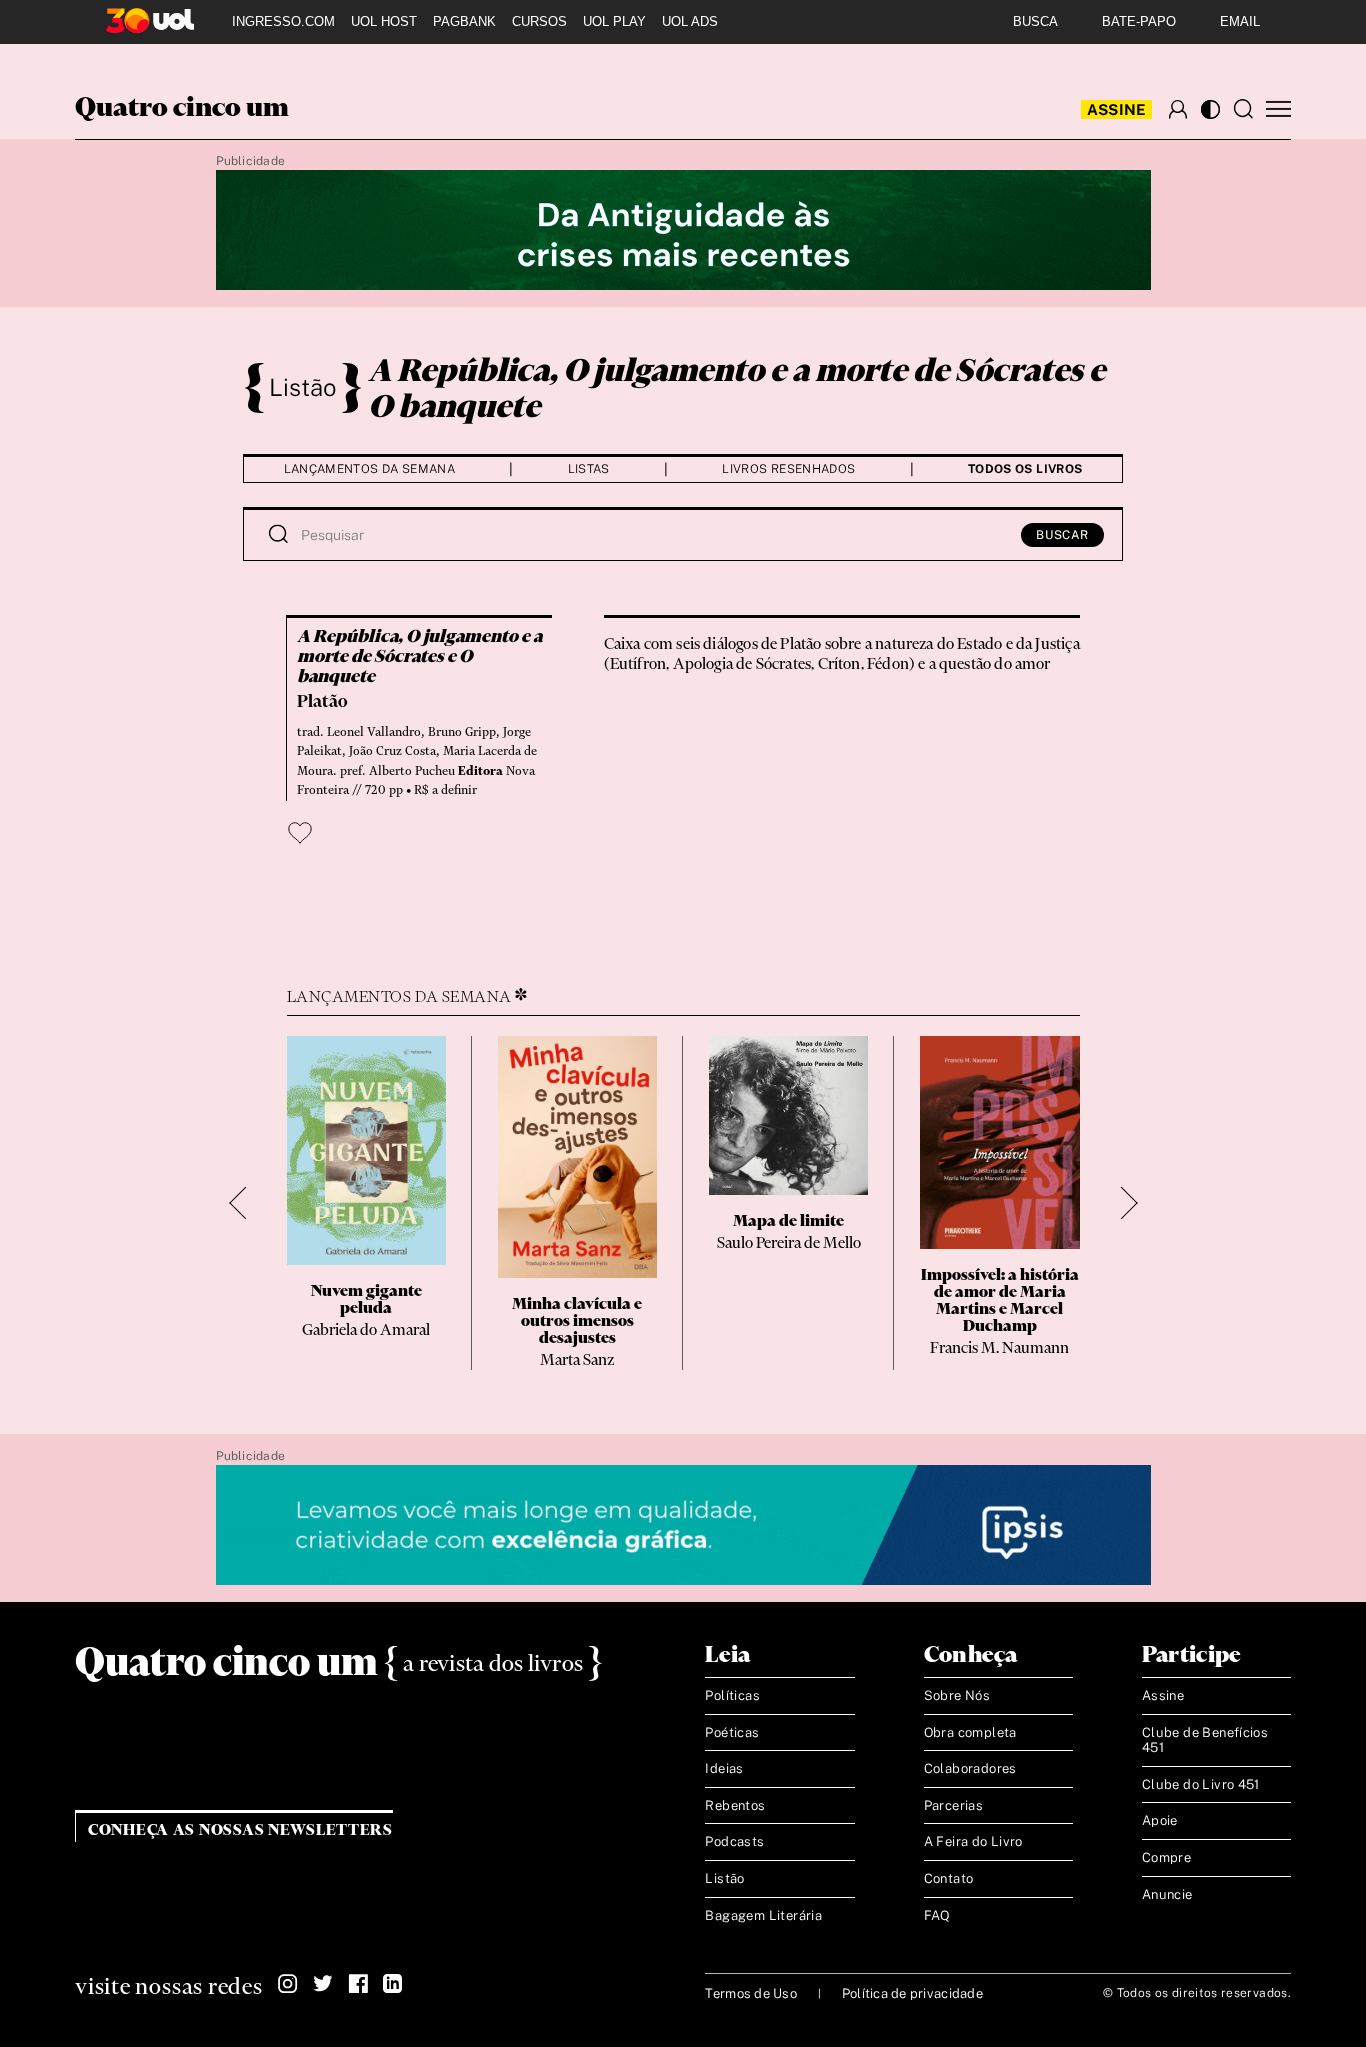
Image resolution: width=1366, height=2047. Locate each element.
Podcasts (734, 1841)
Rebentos (735, 1805)
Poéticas (732, 1732)
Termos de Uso (750, 1993)
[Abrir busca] (1243, 109)
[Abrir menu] (1278, 109)
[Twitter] (323, 1984)
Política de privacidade (912, 1993)
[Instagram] (288, 1984)
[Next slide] (1121, 1203)
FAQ (937, 1915)
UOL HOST (384, 21)
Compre (1166, 1857)
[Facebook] (358, 1984)
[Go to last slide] (245, 1203)
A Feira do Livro (973, 1841)
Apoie (1160, 1820)
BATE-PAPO (1139, 21)
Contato (949, 1878)
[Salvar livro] (300, 833)
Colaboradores (970, 1768)
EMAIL (1240, 21)
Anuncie (1167, 1894)
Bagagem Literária (763, 1915)
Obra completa (970, 1732)
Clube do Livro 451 (1201, 1784)
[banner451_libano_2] (683, 231)
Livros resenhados (788, 469)
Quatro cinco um (182, 109)
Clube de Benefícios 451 (1205, 1740)
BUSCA (1035, 21)
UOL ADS (690, 21)
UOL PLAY (614, 21)
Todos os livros (1025, 469)
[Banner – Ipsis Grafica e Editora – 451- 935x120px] (683, 1526)
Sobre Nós (957, 1695)
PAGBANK (464, 21)
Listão (303, 387)
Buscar (1062, 535)
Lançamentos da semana (370, 469)
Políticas (732, 1695)
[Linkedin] (393, 1984)
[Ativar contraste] (1210, 109)
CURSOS (539, 21)
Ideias (724, 1768)
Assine (1117, 109)
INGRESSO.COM (283, 21)
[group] (366, 1203)
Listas (589, 469)
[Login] (1178, 109)
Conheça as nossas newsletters (240, 1830)
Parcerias (954, 1805)
